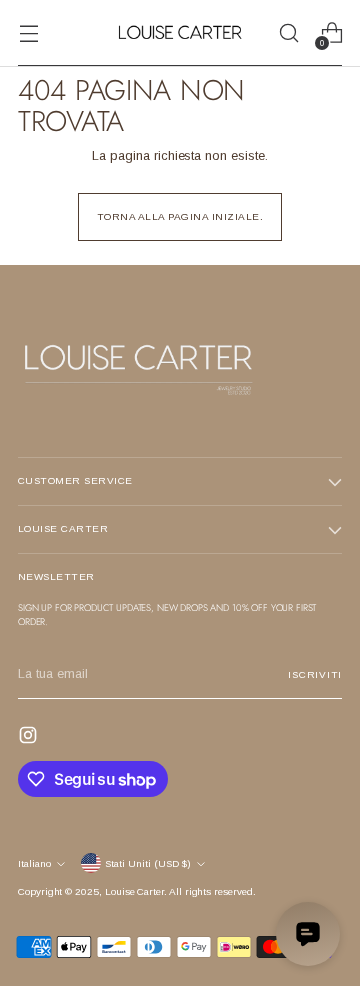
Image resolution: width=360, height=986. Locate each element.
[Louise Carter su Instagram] (30, 737)
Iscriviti (315, 674)
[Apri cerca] (288, 33)
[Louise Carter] (180, 33)
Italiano (34, 863)
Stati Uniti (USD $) (148, 863)
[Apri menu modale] (28, 33)
